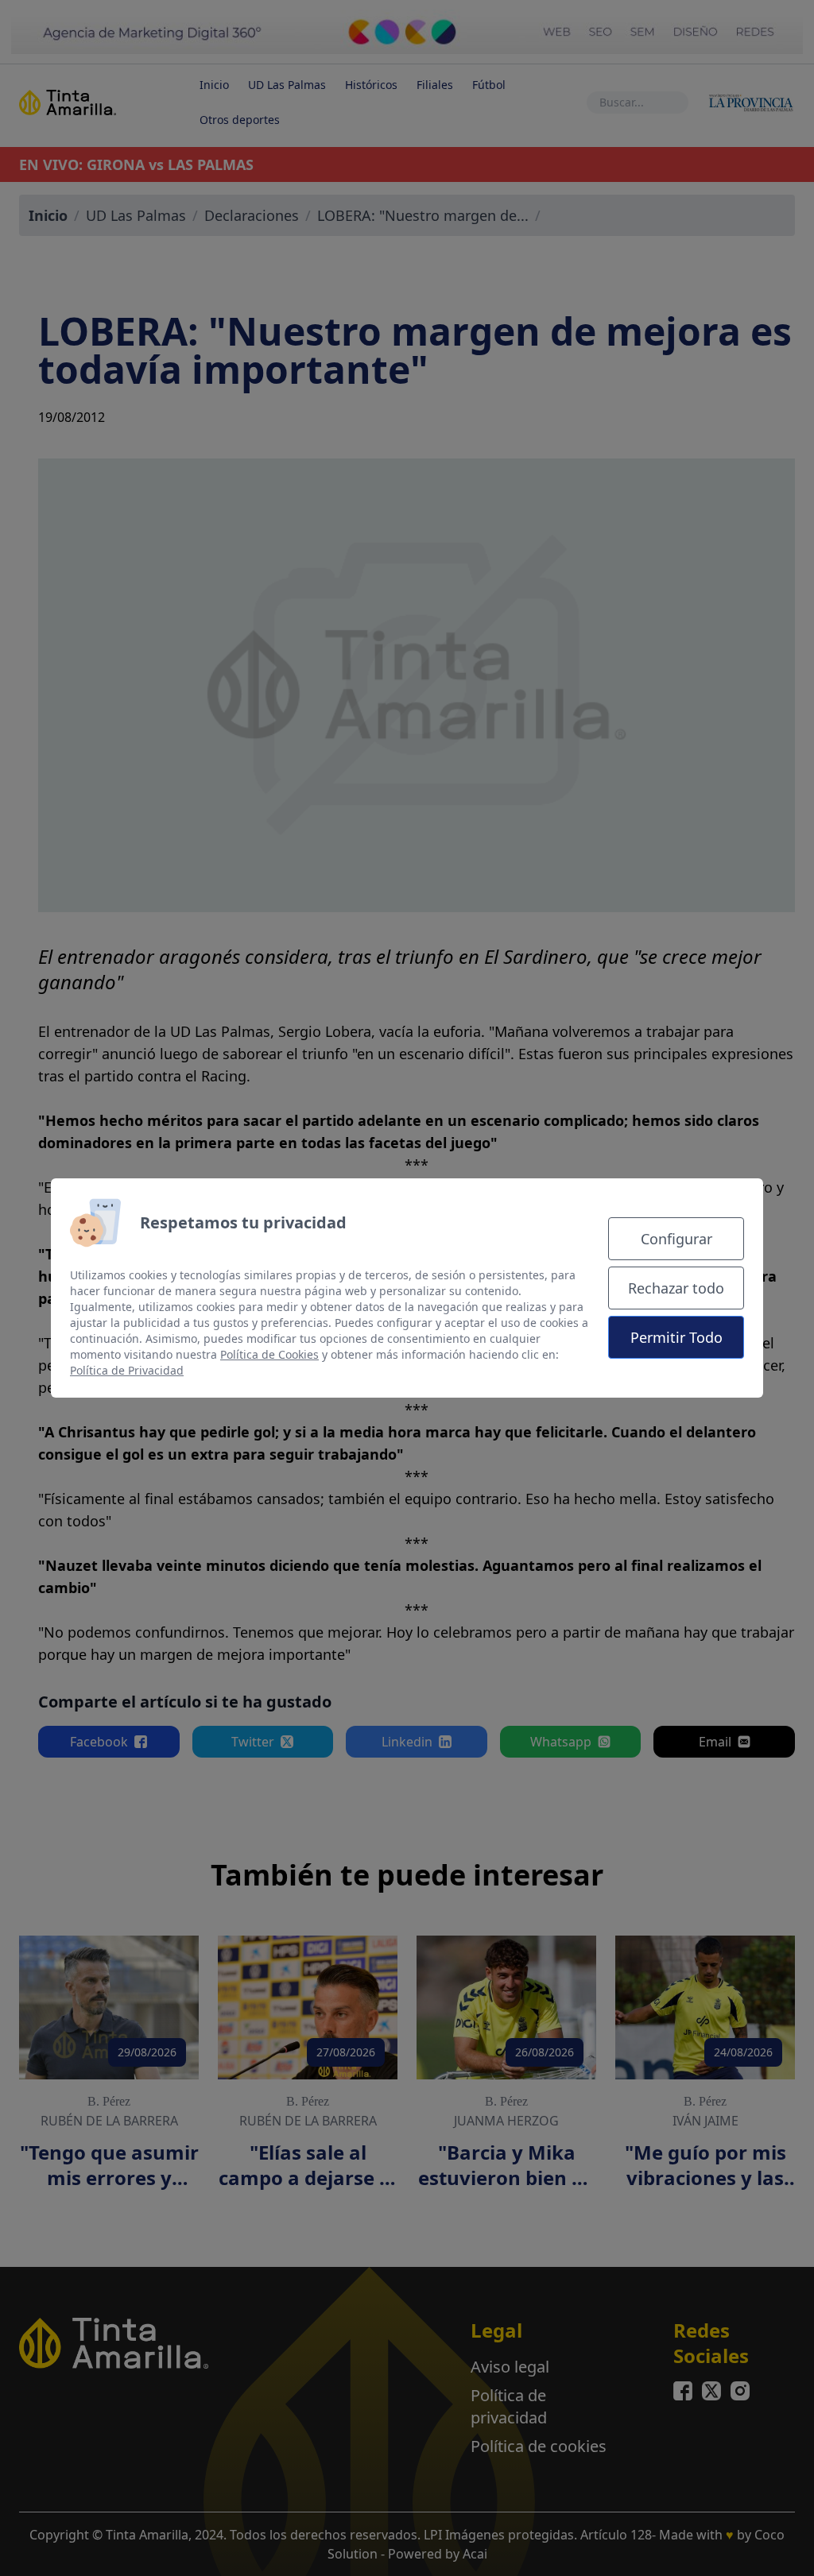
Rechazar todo (676, 1288)
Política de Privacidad (127, 1370)
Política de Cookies (269, 1354)
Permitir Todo (676, 1337)
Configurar (676, 1239)
